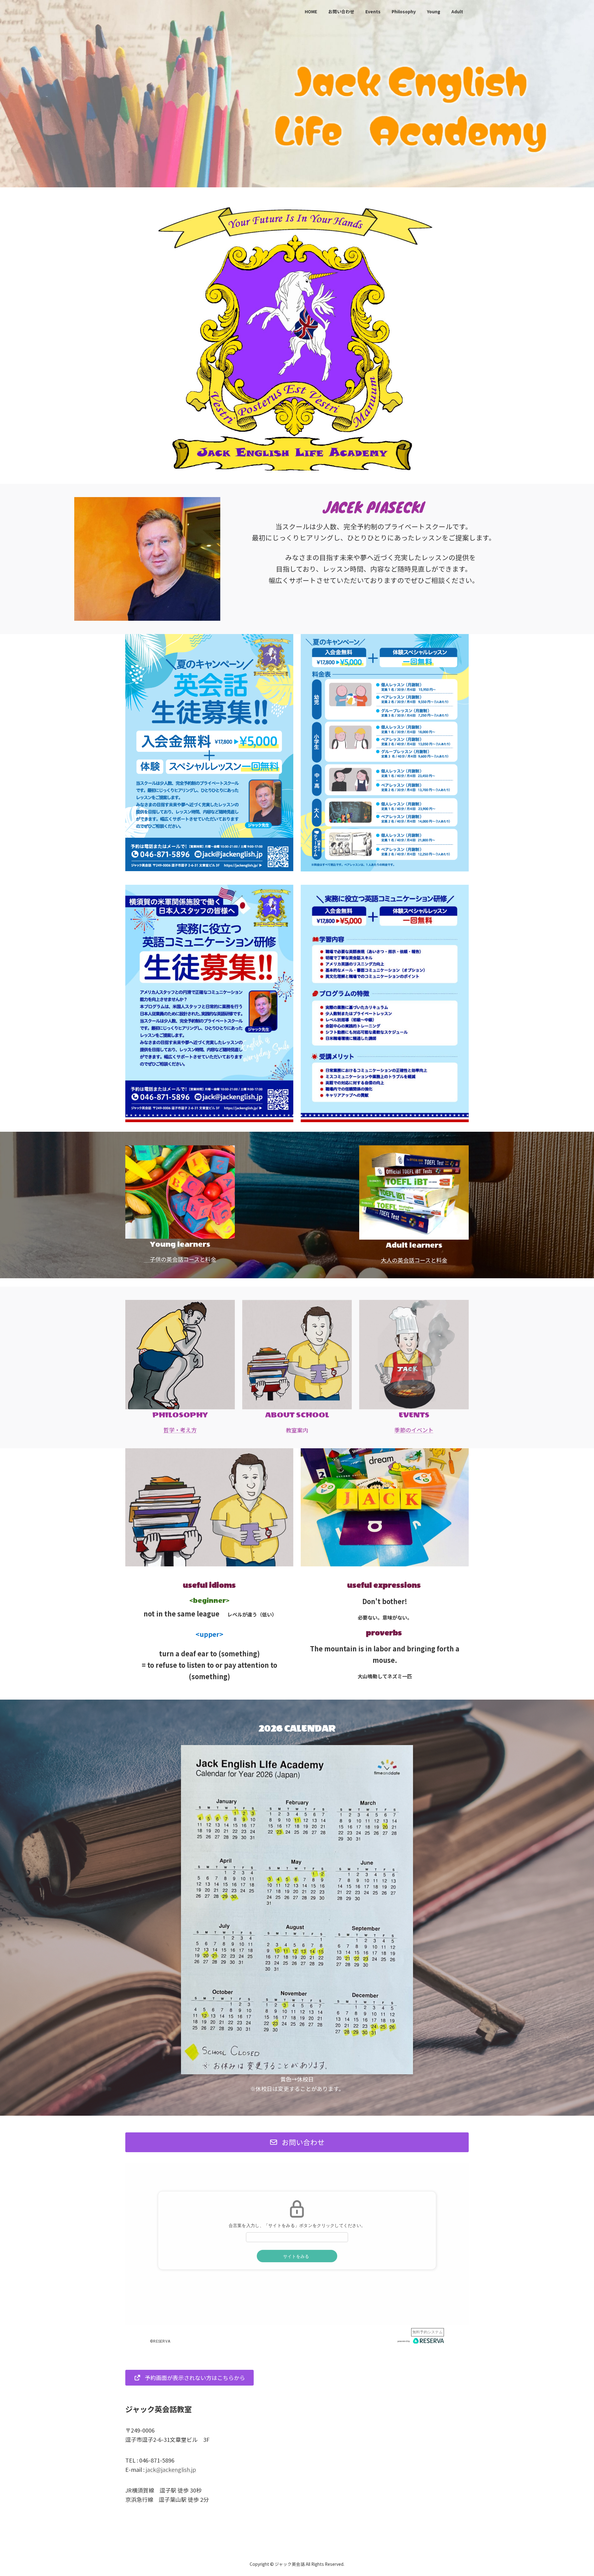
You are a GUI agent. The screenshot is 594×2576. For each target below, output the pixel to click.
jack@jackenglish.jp (171, 2469)
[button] (297, 2142)
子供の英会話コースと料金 (180, 1259)
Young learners (180, 1244)
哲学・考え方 (180, 1430)
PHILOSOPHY (180, 1415)
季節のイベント (414, 1430)
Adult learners (414, 1245)
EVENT (412, 1415)
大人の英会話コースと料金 (414, 1260)
